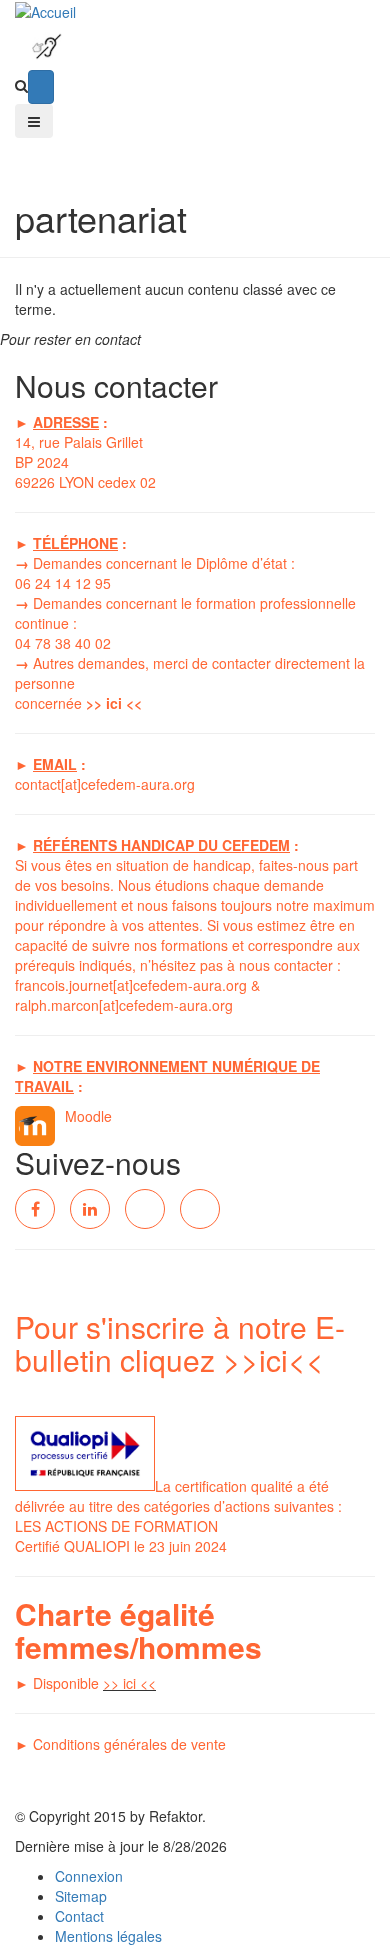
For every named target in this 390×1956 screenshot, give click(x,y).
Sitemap (81, 1896)
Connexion (89, 1876)
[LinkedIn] (90, 1209)
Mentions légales (108, 1936)
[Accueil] (45, 10)
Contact (79, 1916)
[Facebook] (35, 1209)
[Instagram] (200, 1209)
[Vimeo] (145, 1209)
